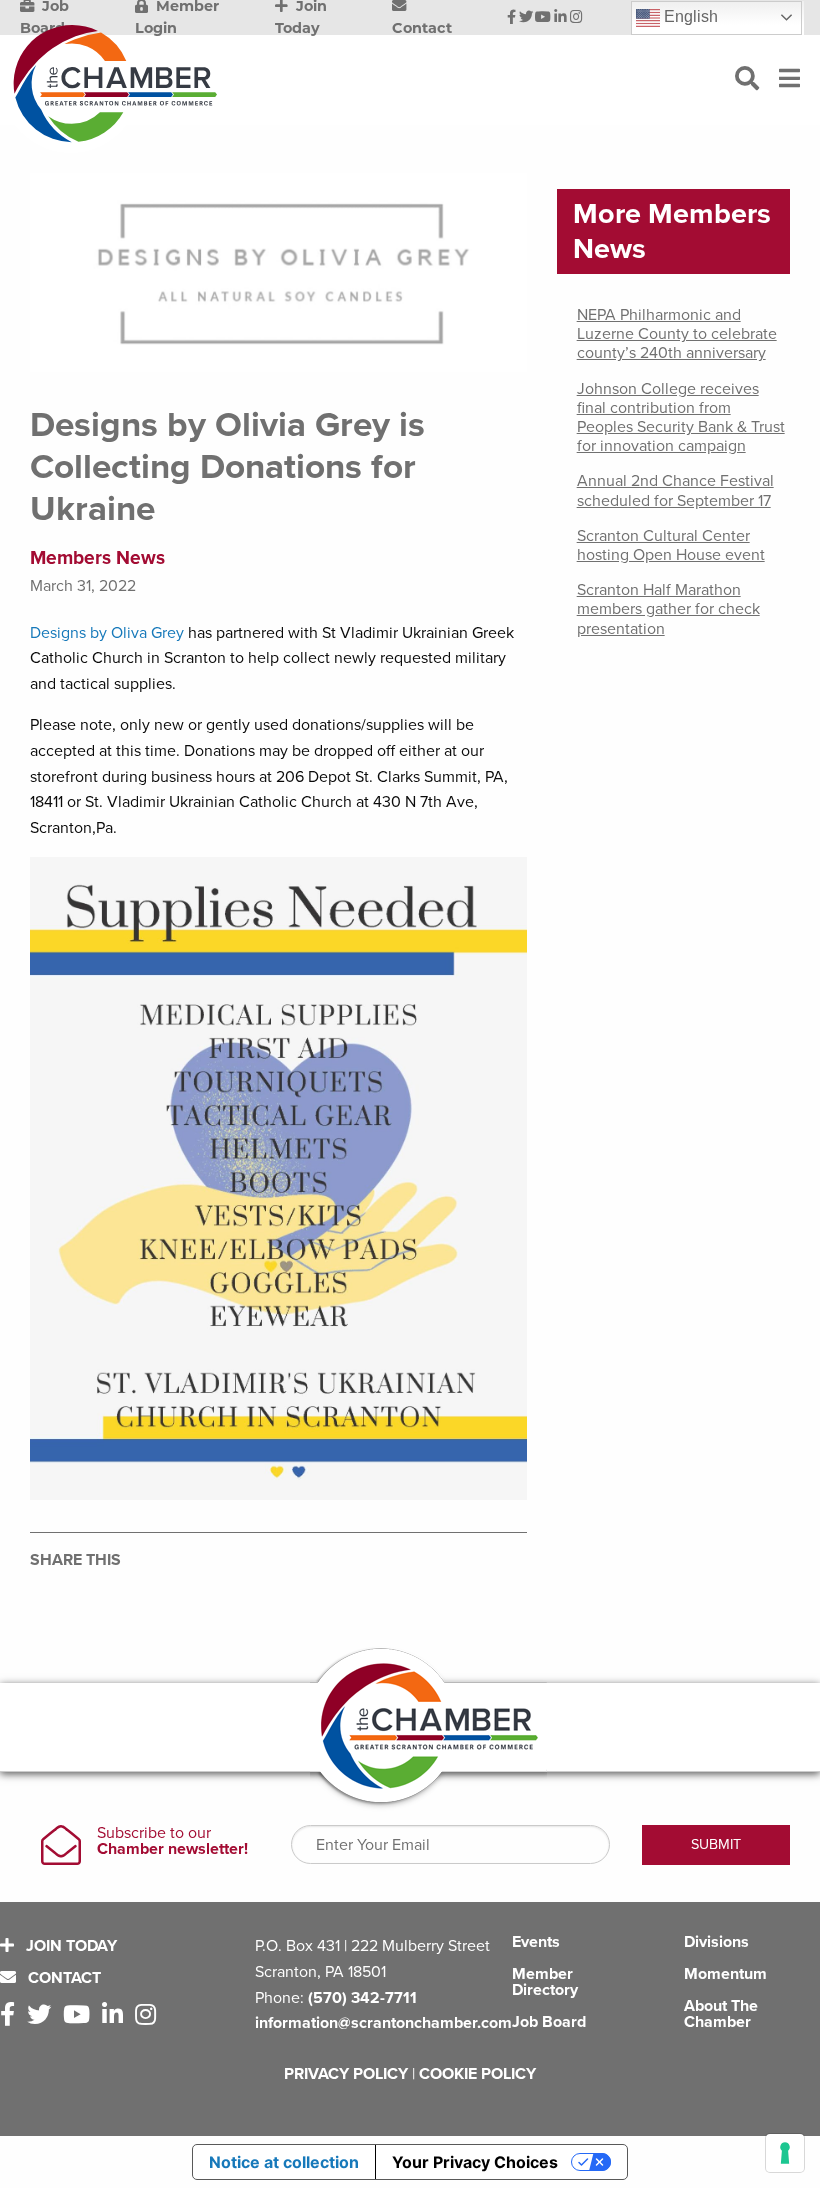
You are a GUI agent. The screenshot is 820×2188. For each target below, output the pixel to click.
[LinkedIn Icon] (560, 18)
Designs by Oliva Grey (109, 633)
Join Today (69, 1946)
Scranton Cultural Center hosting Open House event (671, 545)
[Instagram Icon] (576, 18)
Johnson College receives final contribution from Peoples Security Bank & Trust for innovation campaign (681, 418)
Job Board (549, 2022)
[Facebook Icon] (511, 18)
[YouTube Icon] (543, 18)
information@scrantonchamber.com (383, 2023)
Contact (62, 1978)
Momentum (725, 1974)
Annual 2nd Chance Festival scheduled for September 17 (675, 490)
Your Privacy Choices (475, 2162)
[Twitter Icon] (526, 18)
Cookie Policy (477, 2074)
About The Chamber (721, 2014)
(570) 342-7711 (362, 1998)
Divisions (716, 1942)
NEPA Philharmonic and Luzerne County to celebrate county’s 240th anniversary (677, 334)
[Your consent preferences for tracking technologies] (785, 2153)
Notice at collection (284, 2162)
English (689, 16)
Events (536, 1942)
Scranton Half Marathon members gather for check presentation (668, 609)
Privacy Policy (346, 2074)
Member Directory (545, 1982)
